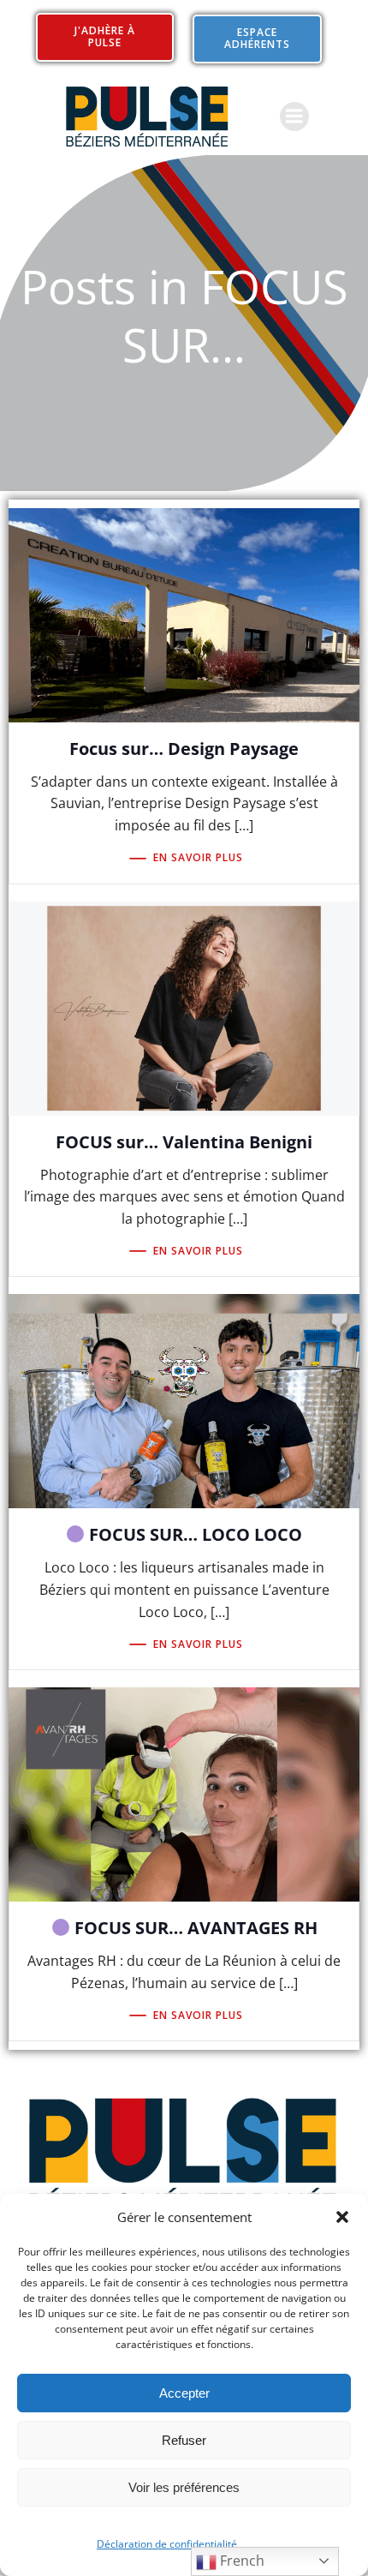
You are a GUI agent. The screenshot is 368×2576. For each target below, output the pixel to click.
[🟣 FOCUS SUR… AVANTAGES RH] (184, 1793)
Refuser (184, 2440)
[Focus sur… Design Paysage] (184, 614)
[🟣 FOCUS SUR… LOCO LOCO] (184, 1400)
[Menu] (294, 117)
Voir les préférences (184, 2487)
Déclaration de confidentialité (167, 2544)
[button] (342, 2217)
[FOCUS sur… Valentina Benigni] (184, 1007)
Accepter (184, 2393)
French (240, 2561)
